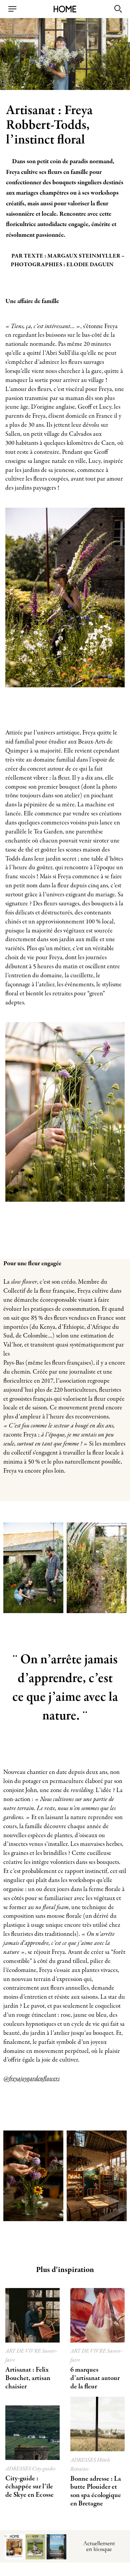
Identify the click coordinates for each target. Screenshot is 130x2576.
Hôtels (104, 2460)
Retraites (79, 2469)
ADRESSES (19, 2469)
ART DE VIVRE (24, 2351)
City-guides (44, 2469)
